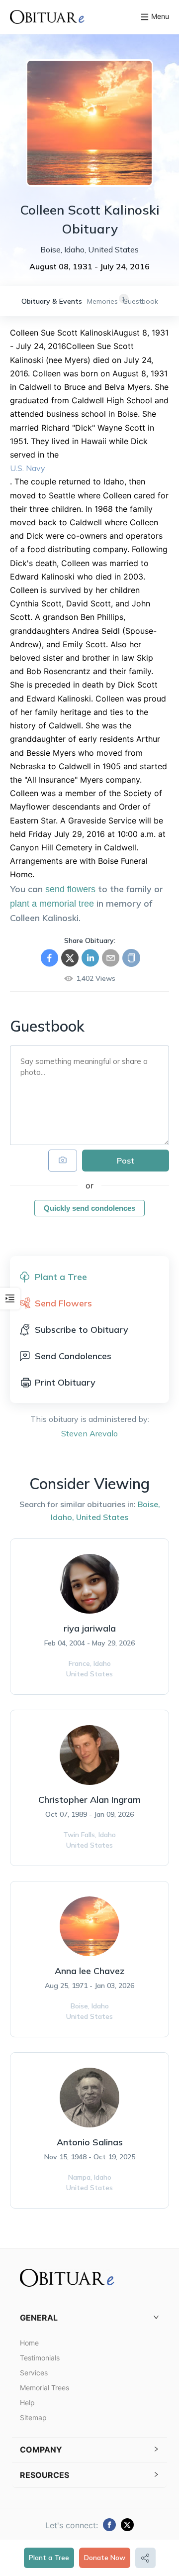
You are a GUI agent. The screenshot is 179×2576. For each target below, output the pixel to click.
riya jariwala (90, 1628)
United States (102, 1517)
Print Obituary (65, 1382)
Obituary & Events (52, 301)
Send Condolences (73, 1356)
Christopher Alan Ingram (89, 1800)
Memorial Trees (45, 2388)
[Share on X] (70, 958)
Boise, (149, 1504)
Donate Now (105, 2558)
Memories (102, 301)
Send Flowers (63, 1303)
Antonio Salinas (90, 2142)
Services (34, 2373)
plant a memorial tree (52, 904)
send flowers (70, 889)
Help (27, 2402)
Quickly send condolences (89, 1208)
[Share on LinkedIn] (90, 958)
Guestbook (140, 301)
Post (126, 1161)
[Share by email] (111, 958)
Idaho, (62, 1517)
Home (29, 2343)
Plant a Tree (49, 2558)
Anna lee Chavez (89, 1971)
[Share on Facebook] (49, 958)
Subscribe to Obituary (82, 1330)
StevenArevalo (89, 1433)
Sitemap (33, 2417)
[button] (89, 2318)
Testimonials (40, 2358)
